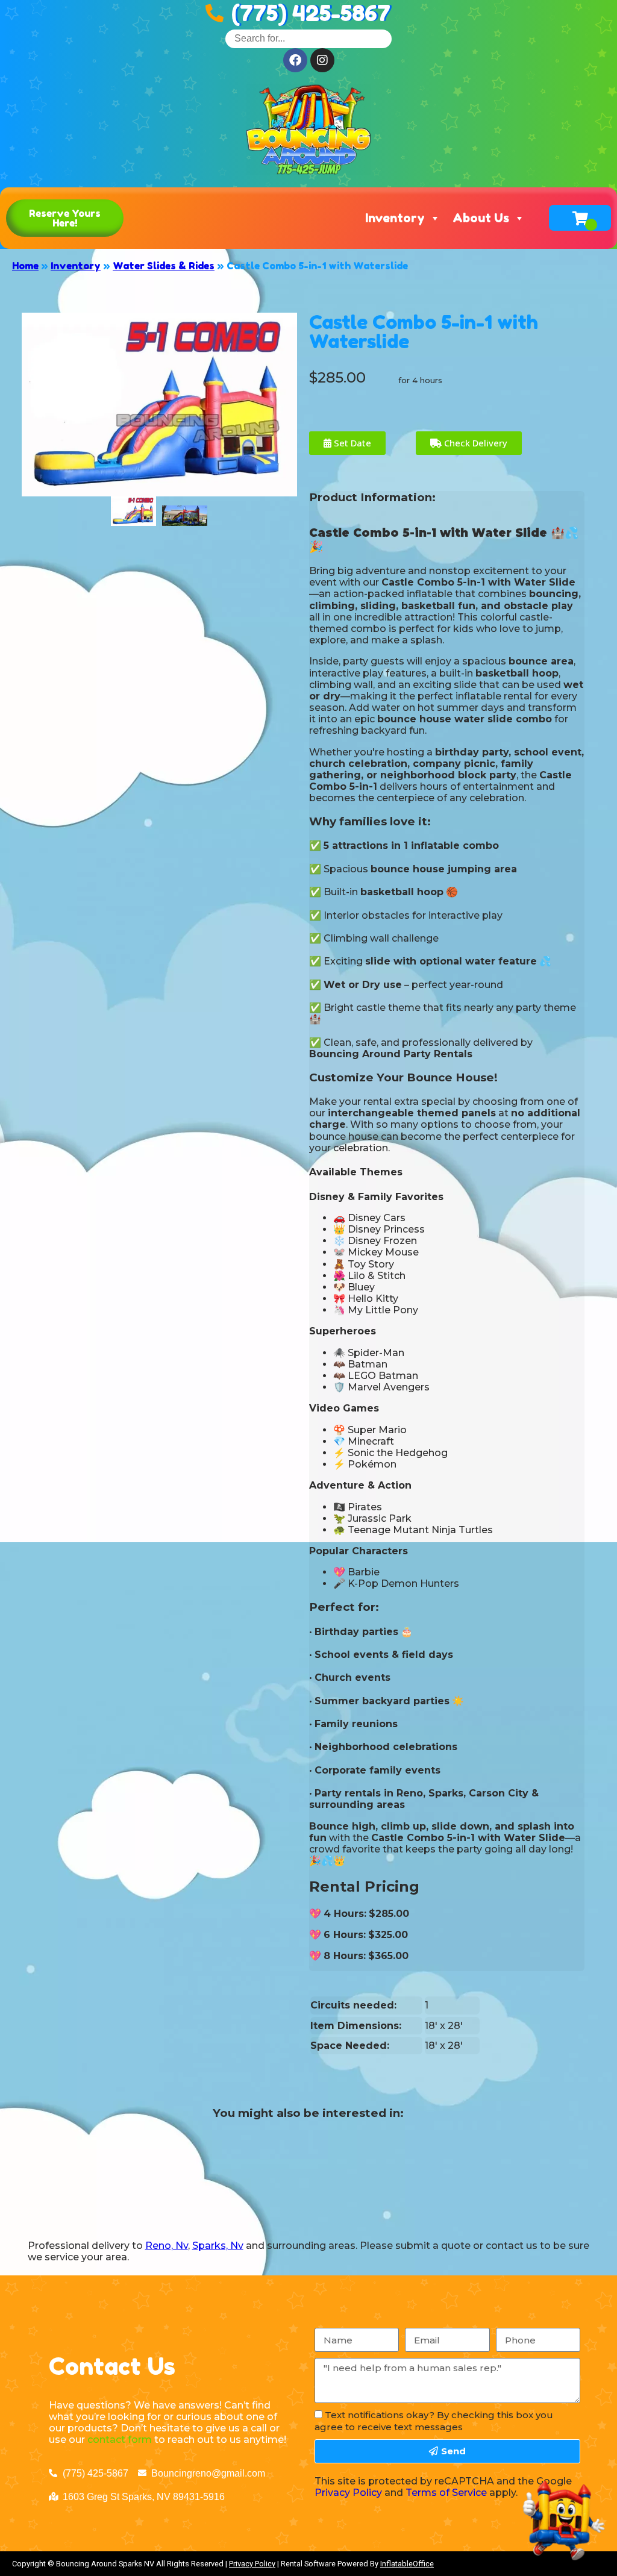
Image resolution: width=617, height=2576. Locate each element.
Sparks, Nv (218, 2246)
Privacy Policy (348, 2493)
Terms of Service (446, 2493)
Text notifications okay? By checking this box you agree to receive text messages (434, 2421)
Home (25, 266)
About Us (481, 218)
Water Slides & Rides (164, 266)
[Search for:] (308, 38)
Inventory (395, 218)
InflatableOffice (407, 2564)
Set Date (351, 443)
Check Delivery (474, 443)
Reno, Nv (167, 2246)
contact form (120, 2440)
